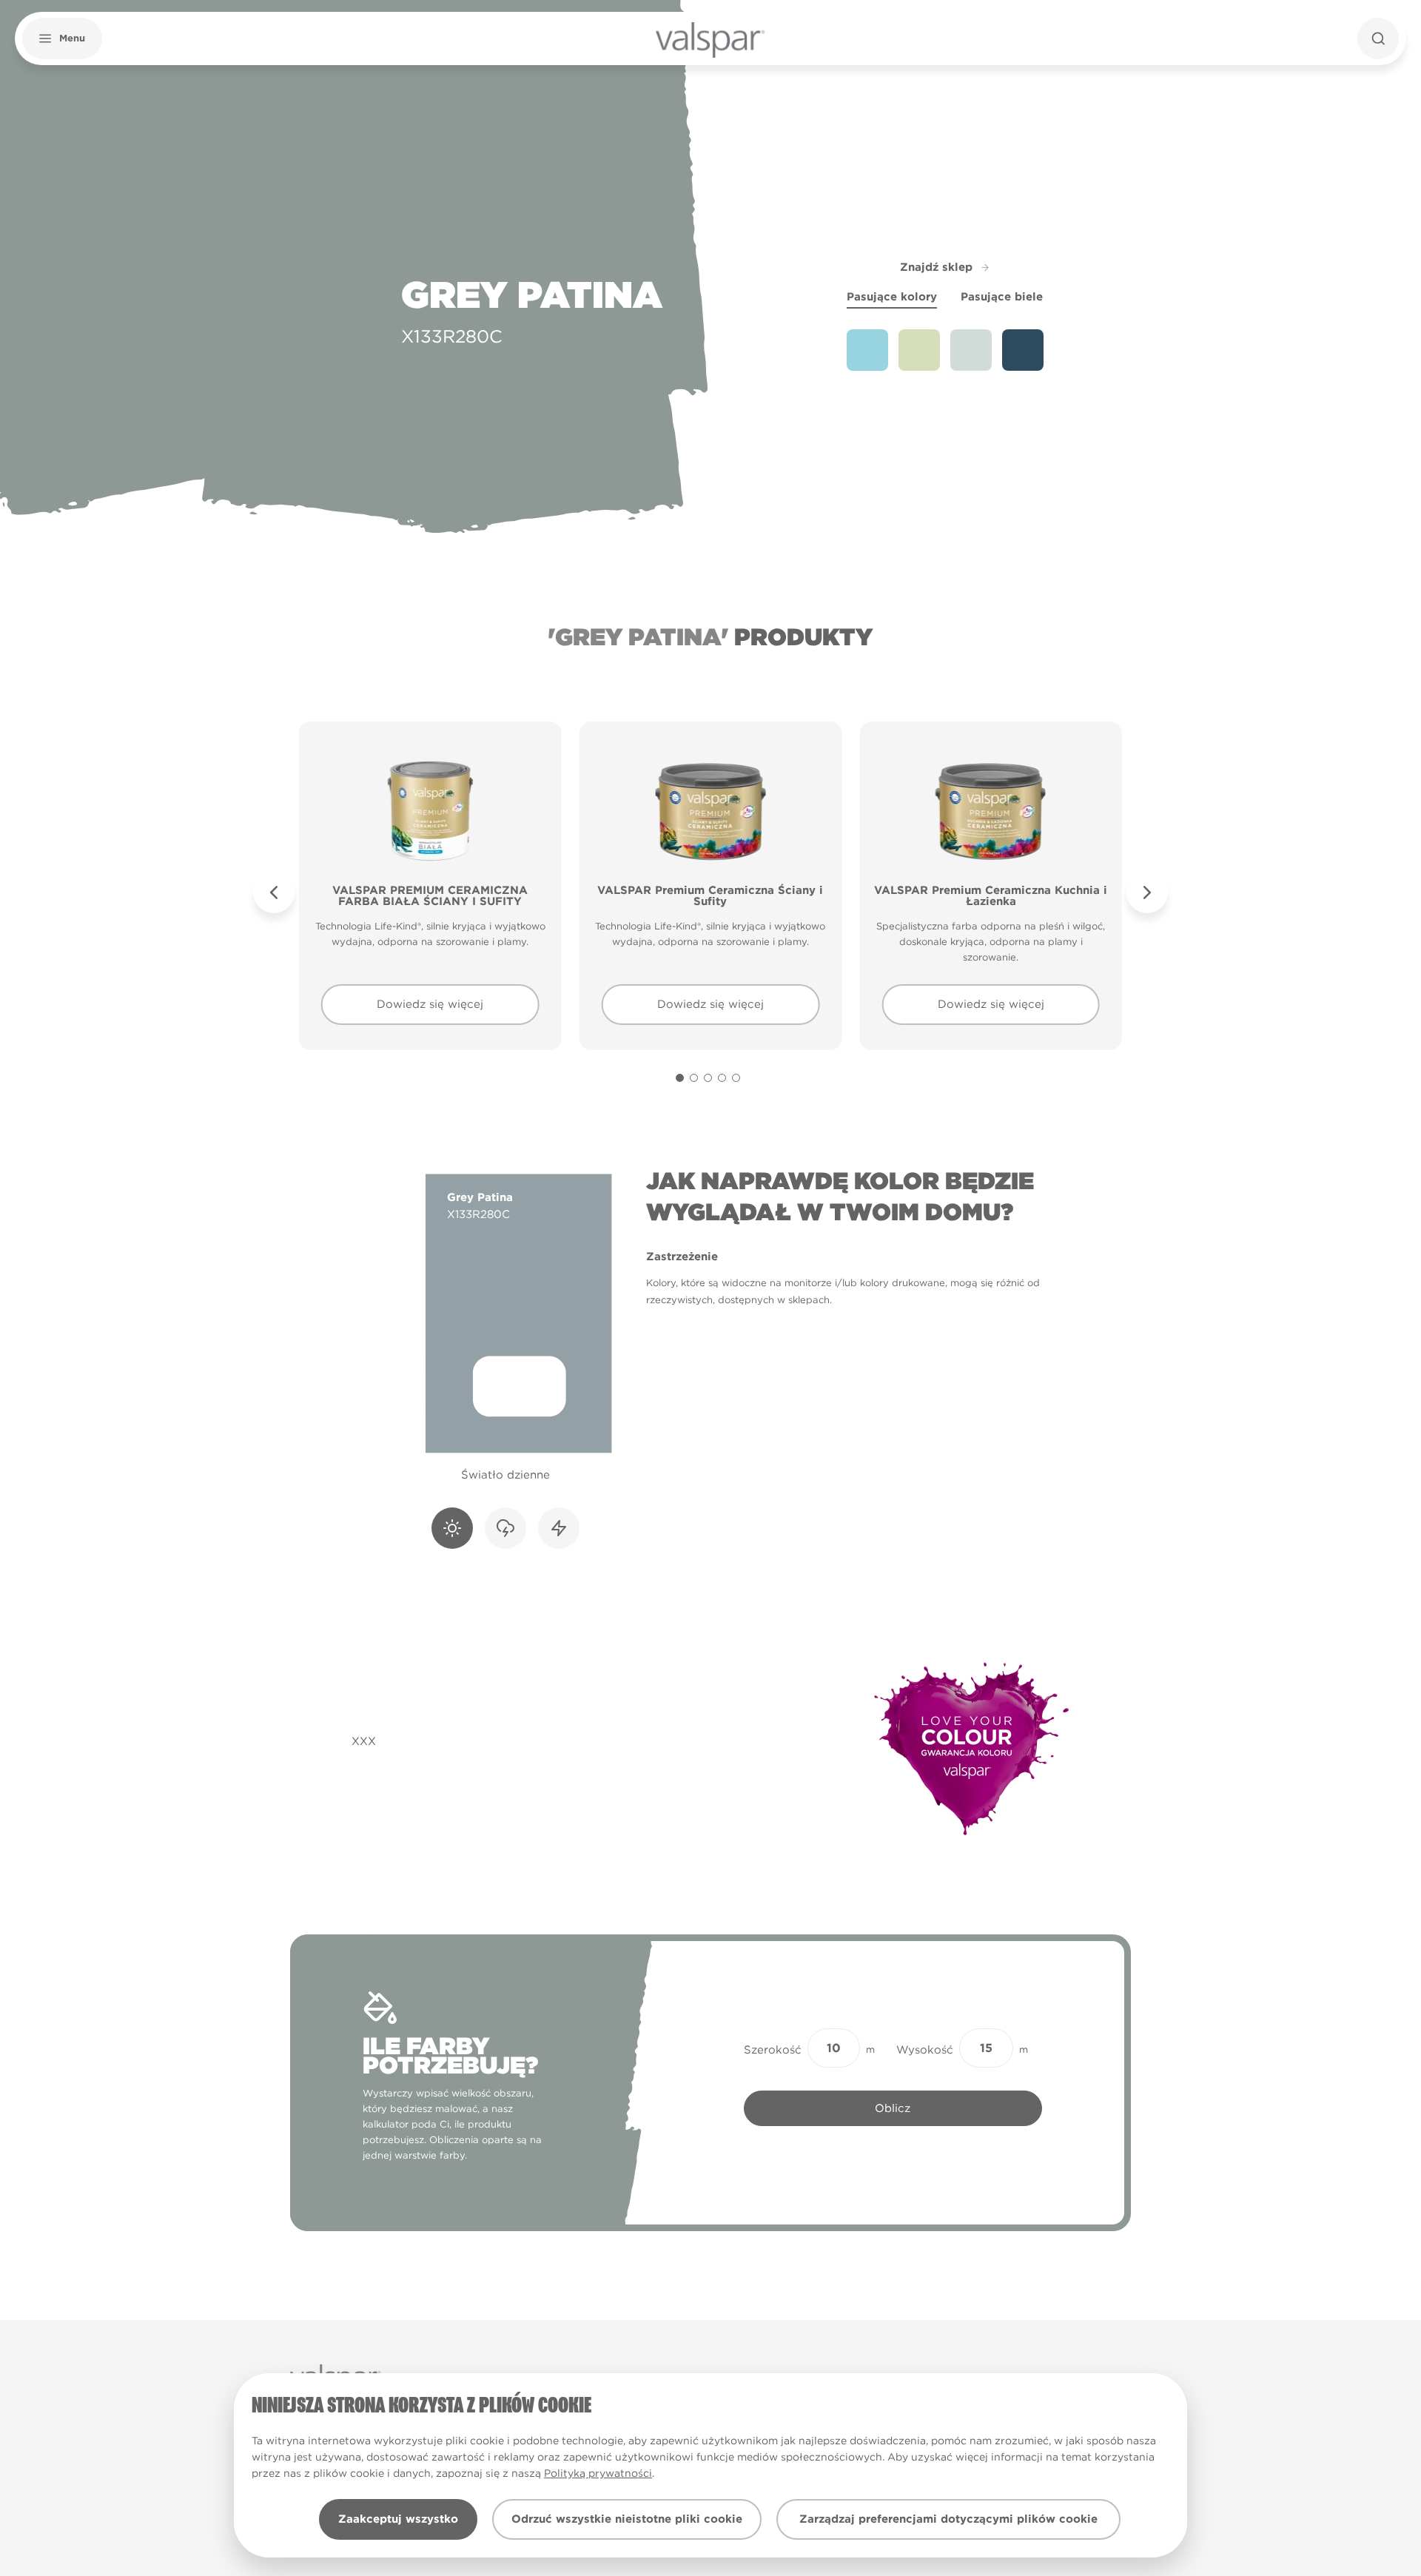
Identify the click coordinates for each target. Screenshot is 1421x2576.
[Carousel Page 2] (694, 1078)
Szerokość (773, 2050)
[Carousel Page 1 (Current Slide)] (680, 1078)
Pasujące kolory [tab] (892, 297)
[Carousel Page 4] (722, 1078)
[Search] (1378, 38)
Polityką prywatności (598, 2473)
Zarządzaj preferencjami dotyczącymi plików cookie (948, 2519)
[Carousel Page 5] (736, 1078)
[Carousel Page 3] (708, 1078)
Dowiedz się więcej (430, 1004)
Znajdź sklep (936, 267)
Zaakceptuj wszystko (398, 2519)
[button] (62, 38)
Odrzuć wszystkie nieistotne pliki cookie (627, 2519)
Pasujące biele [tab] (1002, 297)
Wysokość (925, 2050)
